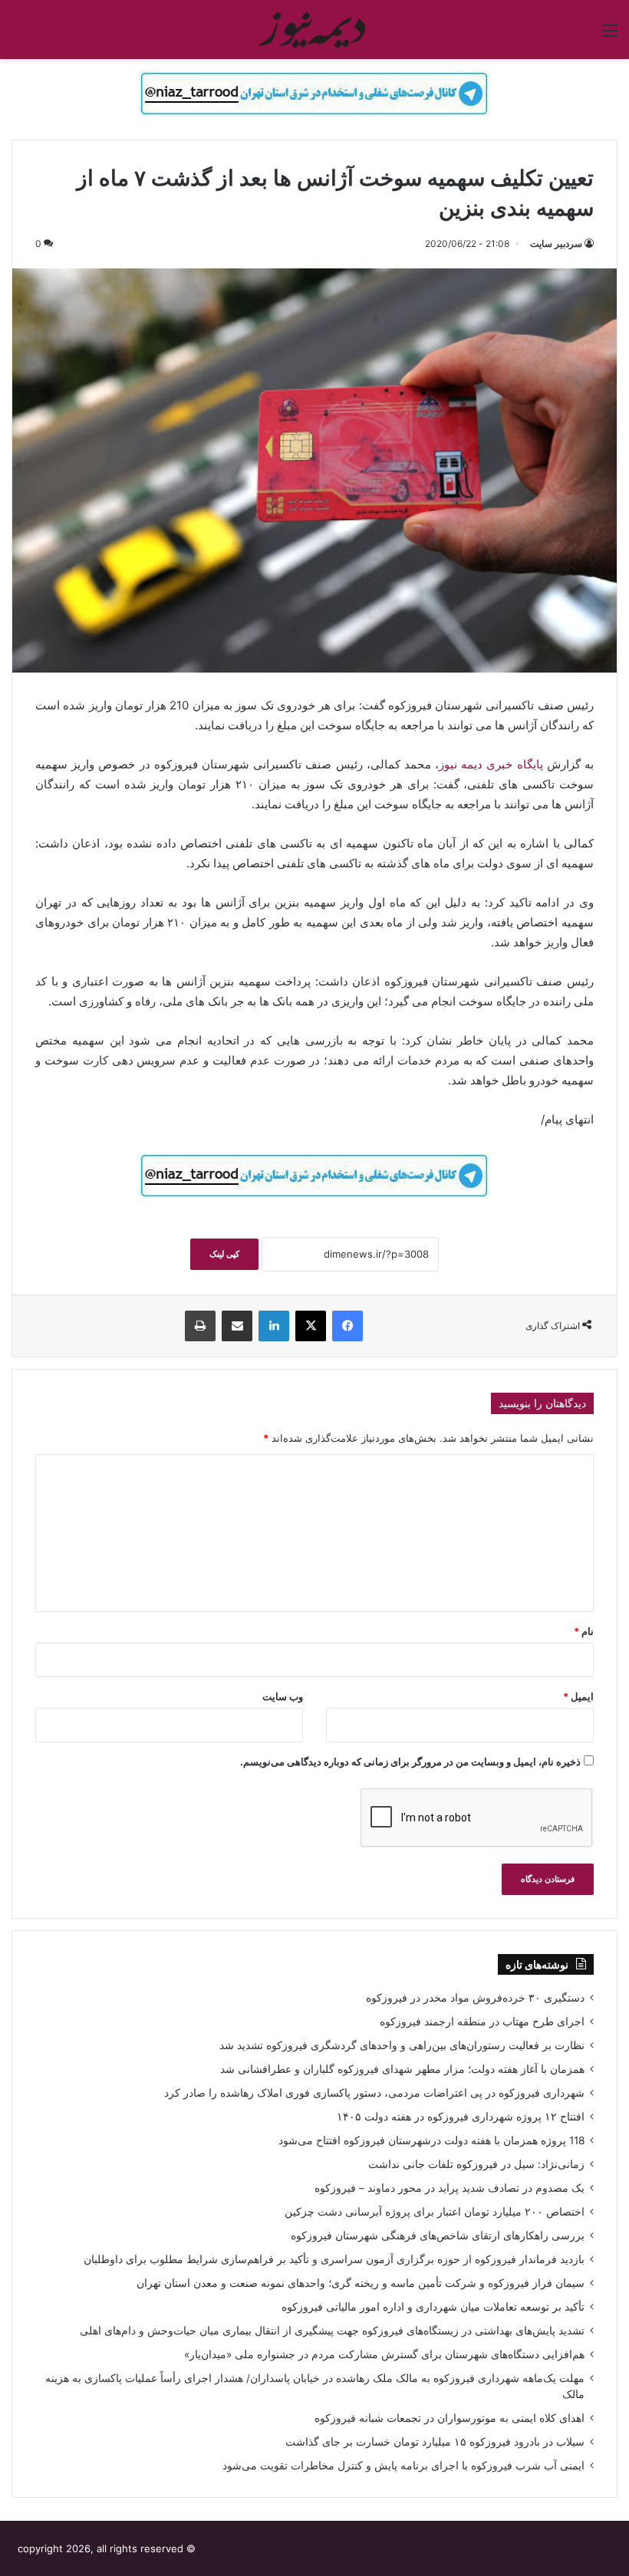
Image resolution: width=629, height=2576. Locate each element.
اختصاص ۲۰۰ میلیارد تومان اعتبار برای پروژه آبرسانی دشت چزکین (435, 2212)
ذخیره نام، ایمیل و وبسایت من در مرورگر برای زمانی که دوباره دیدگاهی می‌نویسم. (410, 1762)
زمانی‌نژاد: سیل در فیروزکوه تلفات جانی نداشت (476, 2164)
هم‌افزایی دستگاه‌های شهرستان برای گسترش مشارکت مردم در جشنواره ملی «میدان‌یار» (384, 2354)
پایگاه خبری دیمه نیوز (491, 764)
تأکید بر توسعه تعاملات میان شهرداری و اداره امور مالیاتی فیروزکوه (433, 2307)
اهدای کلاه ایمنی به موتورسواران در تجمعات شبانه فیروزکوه (450, 2418)
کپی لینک (224, 1254)
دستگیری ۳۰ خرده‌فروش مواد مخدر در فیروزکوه (475, 1998)
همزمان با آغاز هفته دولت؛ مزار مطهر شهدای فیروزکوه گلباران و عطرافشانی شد (402, 2069)
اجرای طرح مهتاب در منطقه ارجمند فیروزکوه (482, 2022)
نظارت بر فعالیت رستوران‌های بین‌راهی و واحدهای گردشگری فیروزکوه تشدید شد (402, 2045)
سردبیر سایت (556, 243)
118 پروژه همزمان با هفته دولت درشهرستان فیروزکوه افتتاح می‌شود (431, 2140)
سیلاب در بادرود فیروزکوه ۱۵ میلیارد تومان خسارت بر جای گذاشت (435, 2442)
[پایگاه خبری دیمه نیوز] (314, 30)
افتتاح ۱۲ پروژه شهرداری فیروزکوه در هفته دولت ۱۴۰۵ (461, 2117)
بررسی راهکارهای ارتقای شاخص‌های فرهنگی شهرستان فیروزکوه (438, 2235)
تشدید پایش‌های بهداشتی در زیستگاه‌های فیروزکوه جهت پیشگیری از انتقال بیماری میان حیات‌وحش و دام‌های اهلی (332, 2331)
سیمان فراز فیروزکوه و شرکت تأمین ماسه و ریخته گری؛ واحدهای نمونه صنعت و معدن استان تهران (361, 2283)
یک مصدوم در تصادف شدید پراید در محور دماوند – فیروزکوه (450, 2188)
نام (584, 1631)
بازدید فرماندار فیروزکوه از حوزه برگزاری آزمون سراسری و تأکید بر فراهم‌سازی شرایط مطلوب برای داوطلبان (334, 2259)
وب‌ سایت (283, 1696)
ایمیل (578, 1696)
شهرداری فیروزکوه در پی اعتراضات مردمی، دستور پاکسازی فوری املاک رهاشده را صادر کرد (374, 2093)
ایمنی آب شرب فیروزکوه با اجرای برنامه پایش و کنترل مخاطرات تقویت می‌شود (403, 2466)
